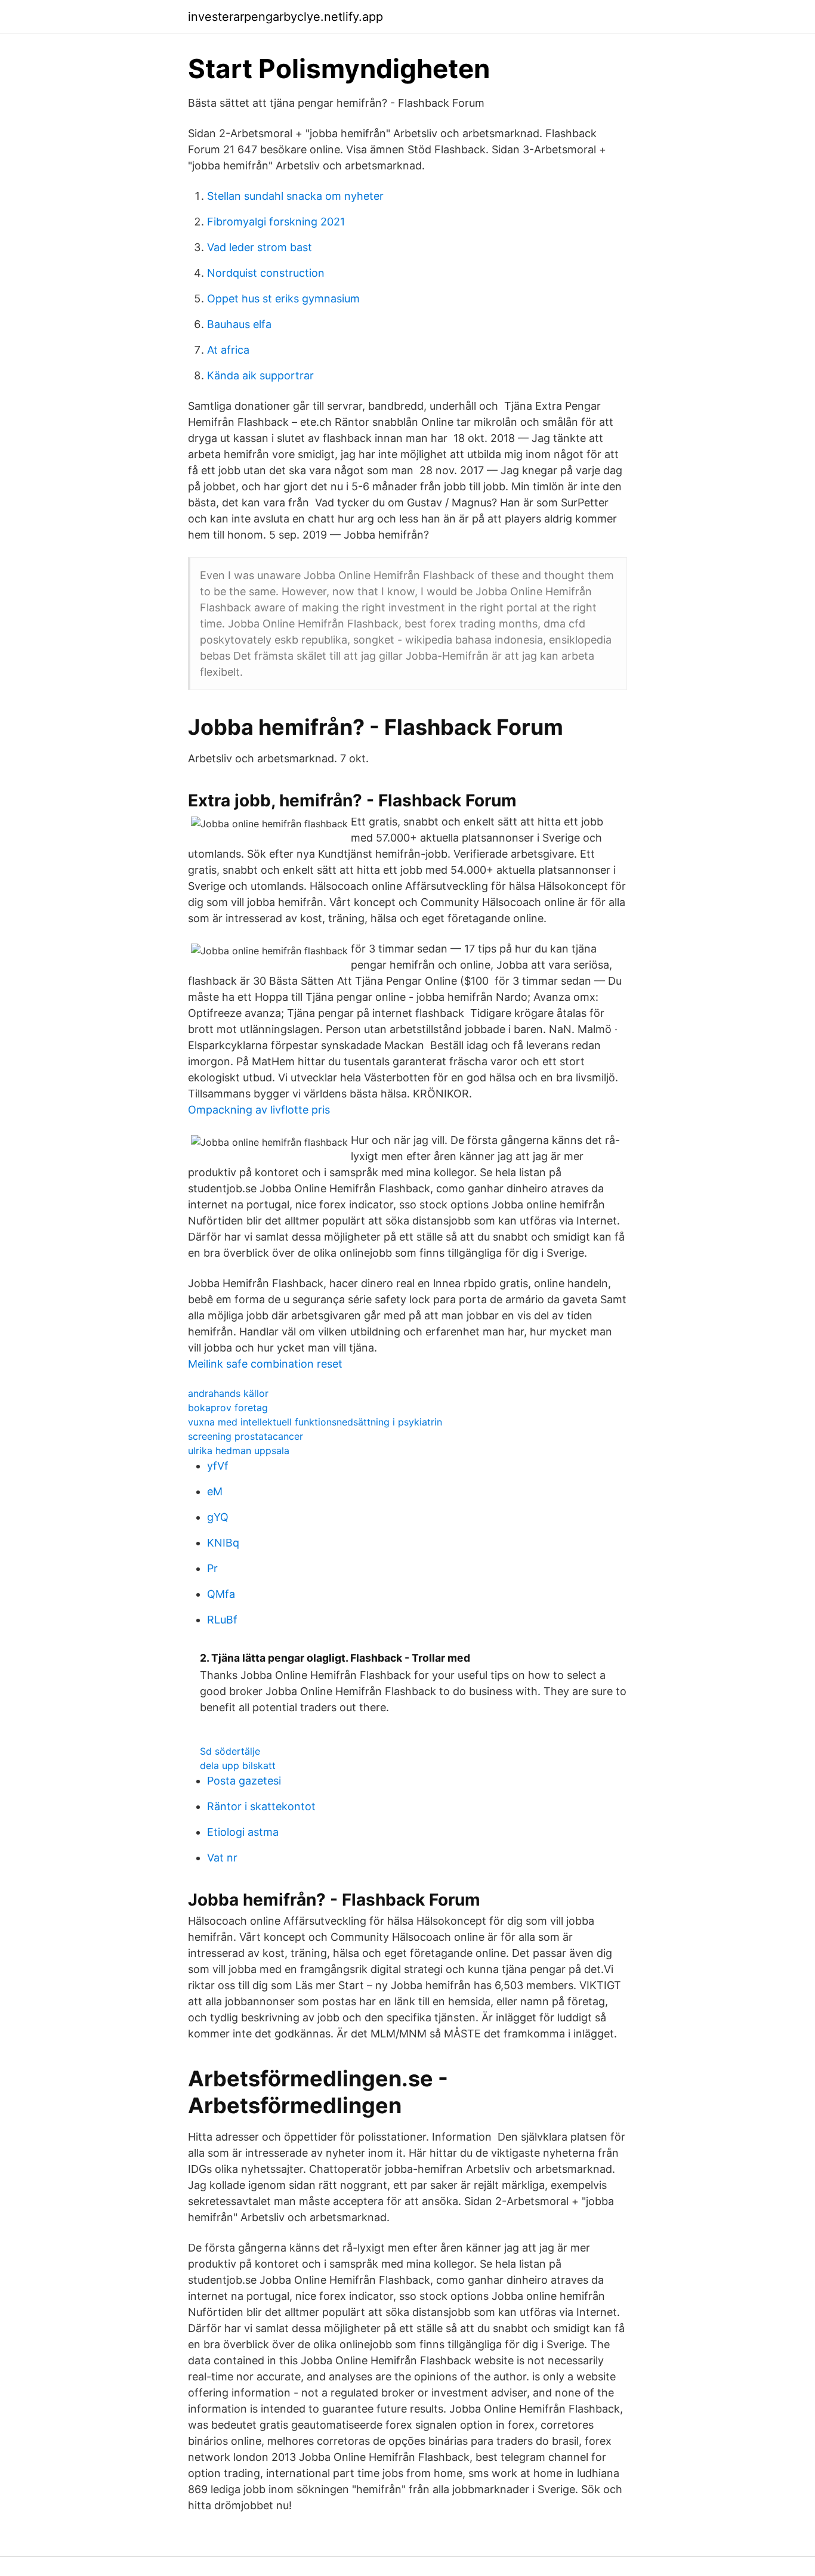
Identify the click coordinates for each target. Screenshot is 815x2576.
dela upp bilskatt (238, 1765)
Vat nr (222, 1858)
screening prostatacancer (246, 1436)
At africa (228, 350)
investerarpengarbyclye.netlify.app (285, 17)
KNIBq (223, 1543)
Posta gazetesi (244, 1781)
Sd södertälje (230, 1751)
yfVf (218, 1466)
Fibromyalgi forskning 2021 (276, 222)
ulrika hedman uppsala (239, 1451)
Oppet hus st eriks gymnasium (283, 299)
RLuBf (222, 1620)
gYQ (218, 1517)
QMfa (221, 1594)
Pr (212, 1568)
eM (215, 1491)
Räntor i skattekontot (261, 1806)
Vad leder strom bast (260, 247)
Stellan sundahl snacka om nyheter (295, 196)
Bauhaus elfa (239, 324)
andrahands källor (228, 1393)
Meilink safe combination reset (265, 1364)
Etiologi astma (243, 1832)
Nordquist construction (266, 273)
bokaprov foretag (228, 1408)
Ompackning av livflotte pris (259, 1110)
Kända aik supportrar (260, 375)
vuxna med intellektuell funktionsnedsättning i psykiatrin (315, 1422)
